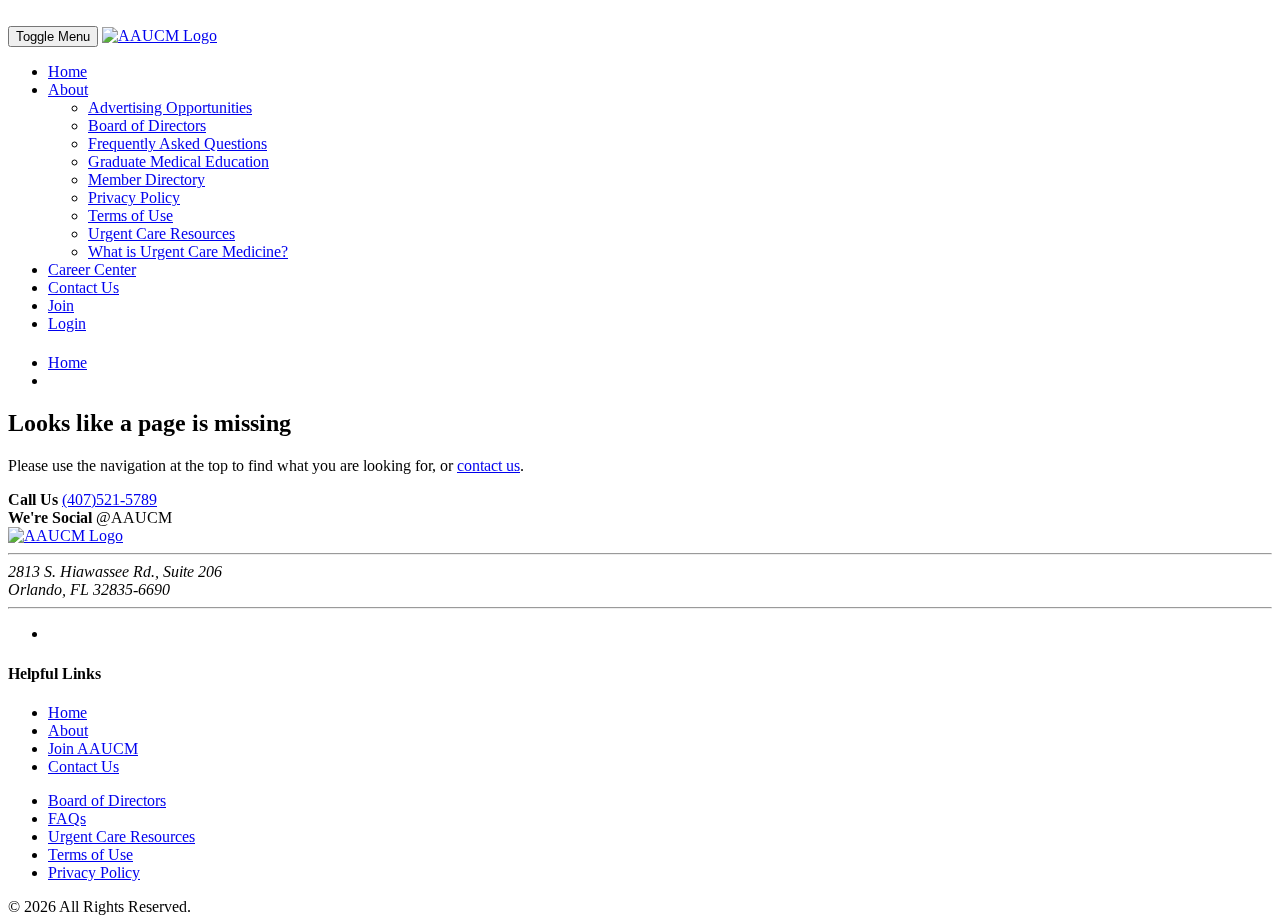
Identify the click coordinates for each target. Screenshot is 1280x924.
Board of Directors (147, 125)
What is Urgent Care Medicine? (188, 251)
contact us (488, 465)
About (68, 89)
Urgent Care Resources (161, 233)
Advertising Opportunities (170, 107)
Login (67, 323)
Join (61, 305)
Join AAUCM (93, 748)
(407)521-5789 (109, 499)
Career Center (92, 269)
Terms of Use (130, 215)
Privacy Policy (134, 197)
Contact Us (83, 287)
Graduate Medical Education (178, 161)
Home (67, 71)
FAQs (67, 818)
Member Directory (146, 179)
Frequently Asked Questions (177, 143)
